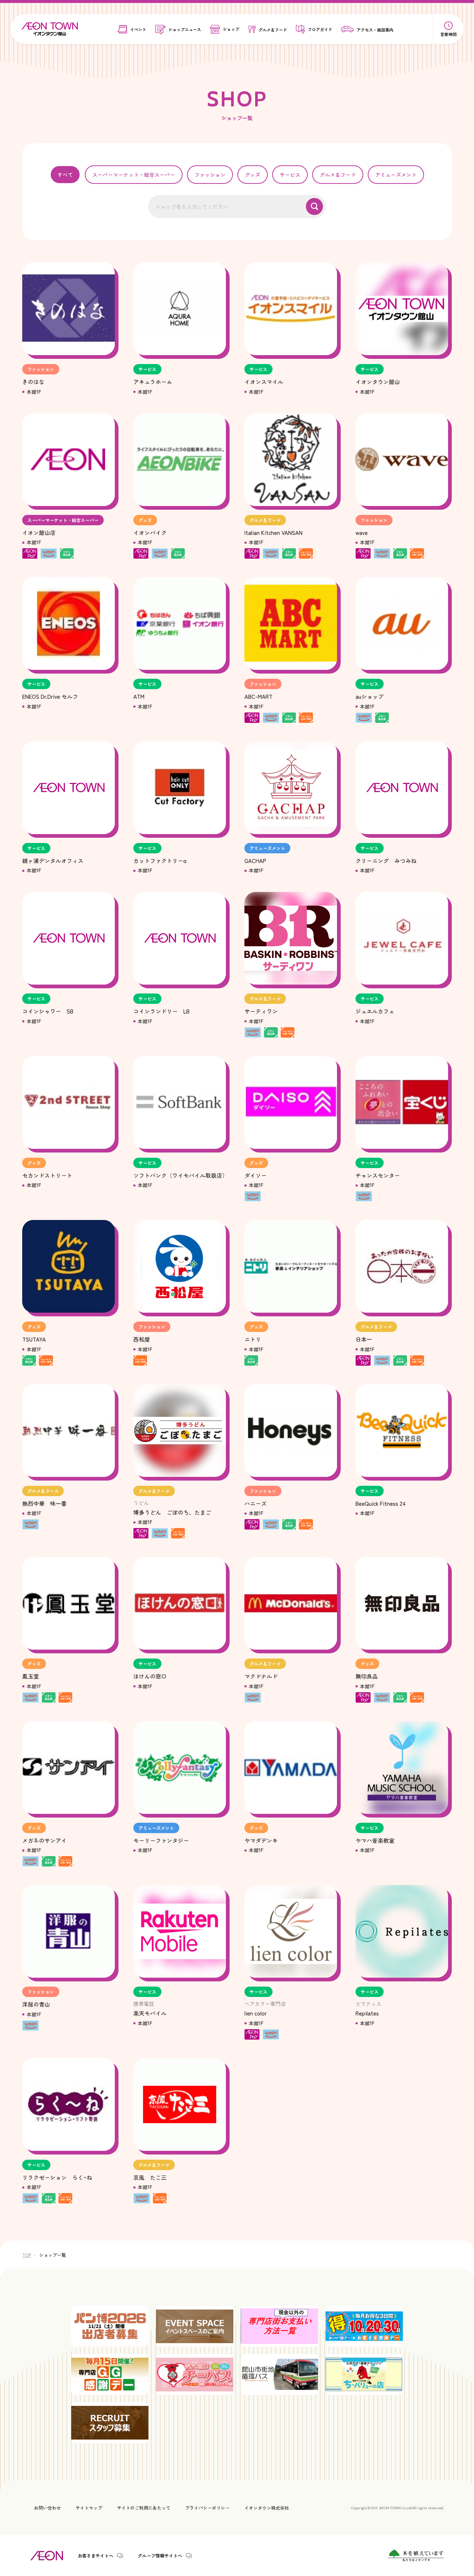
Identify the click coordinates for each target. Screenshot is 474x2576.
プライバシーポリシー (207, 2508)
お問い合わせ (47, 2508)
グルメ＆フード (338, 175)
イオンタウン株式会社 (267, 2508)
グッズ (253, 175)
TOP (27, 2255)
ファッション (210, 175)
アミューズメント (396, 175)
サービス (290, 175)
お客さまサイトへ (96, 2556)
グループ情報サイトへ (160, 2556)
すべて (65, 175)
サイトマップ (89, 2508)
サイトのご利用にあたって (144, 2508)
